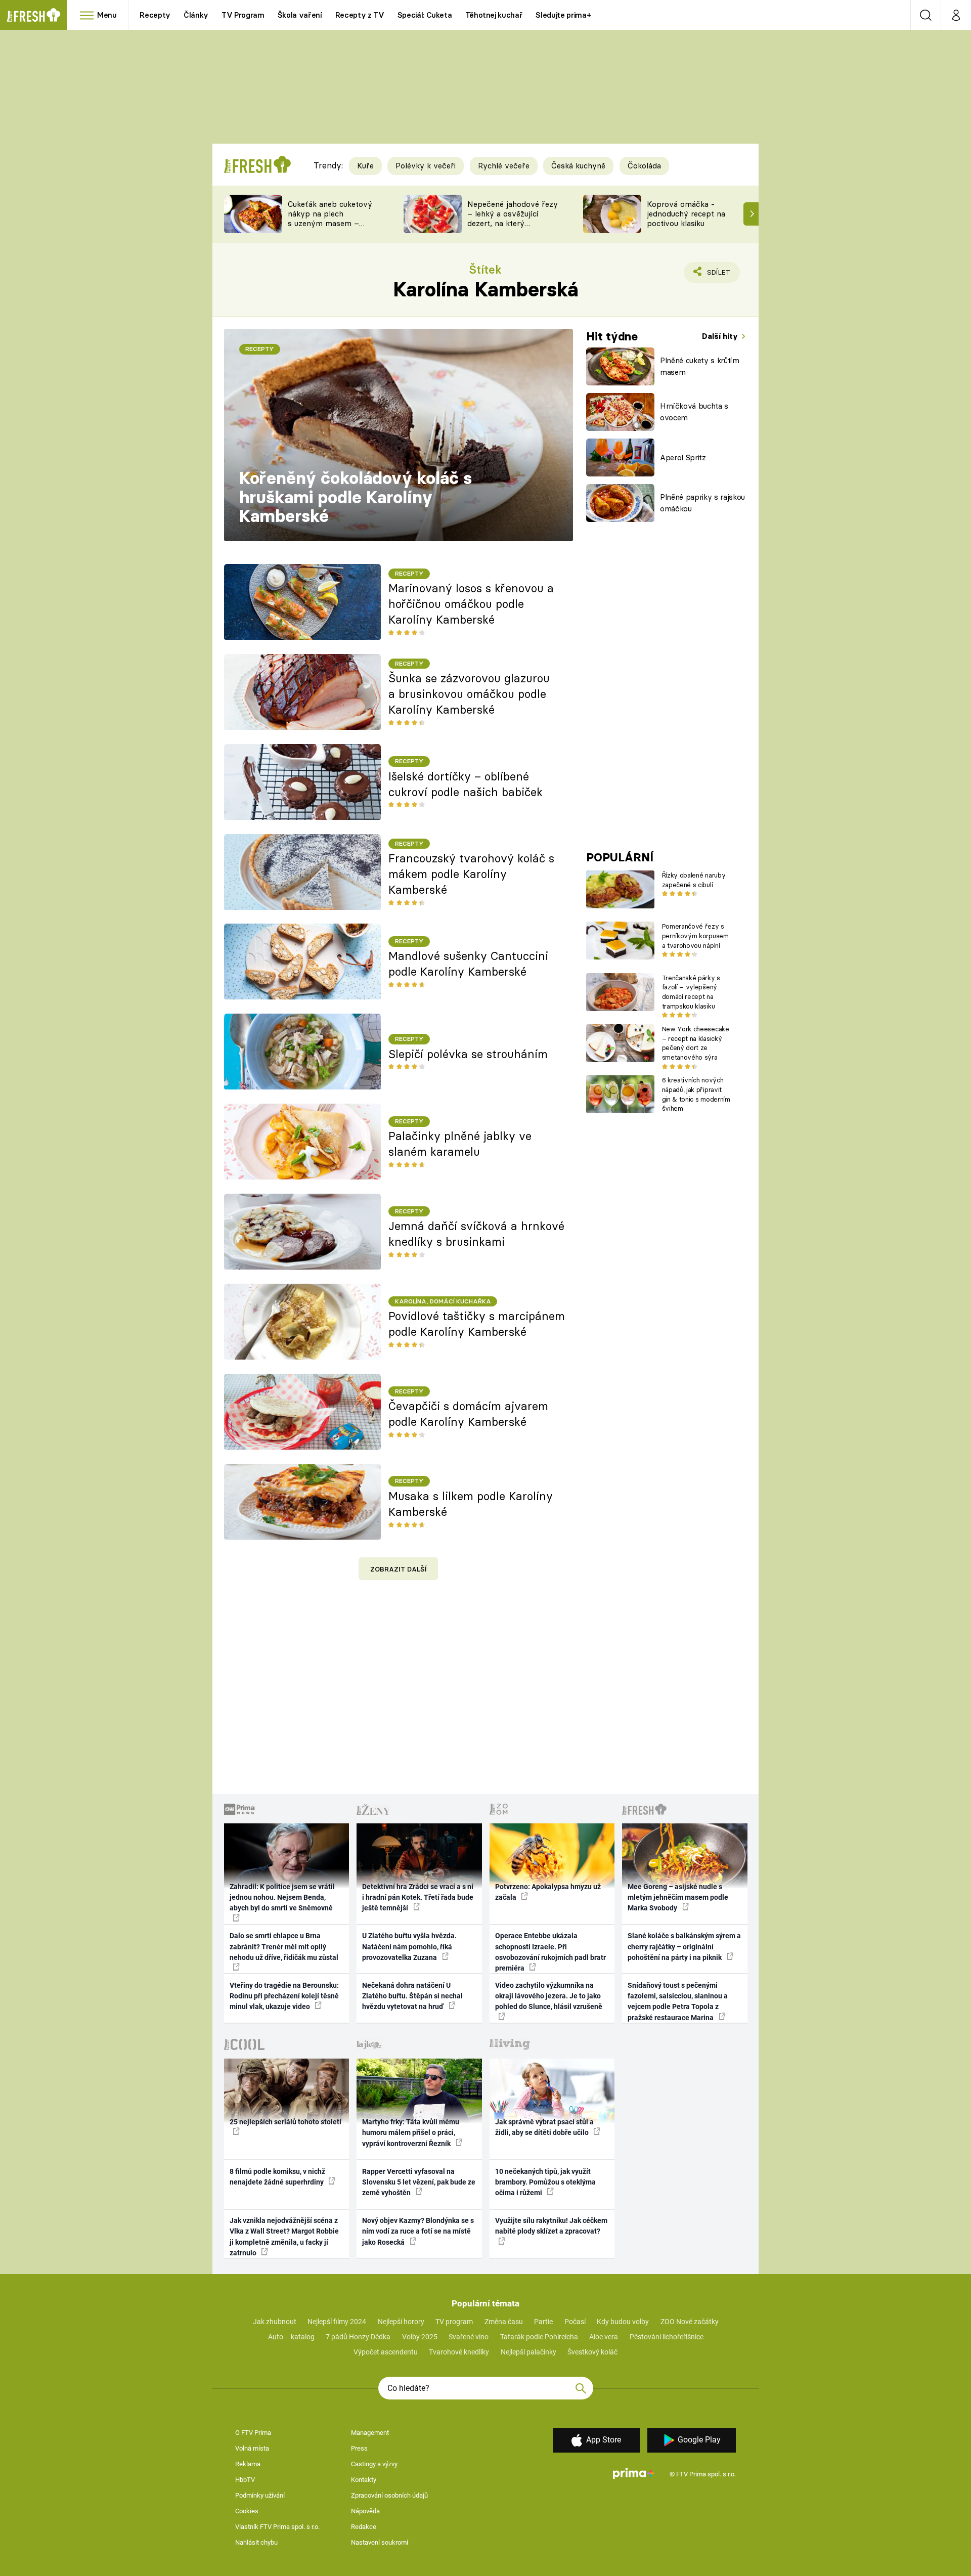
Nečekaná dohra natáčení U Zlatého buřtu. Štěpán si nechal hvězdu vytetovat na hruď (412, 1996)
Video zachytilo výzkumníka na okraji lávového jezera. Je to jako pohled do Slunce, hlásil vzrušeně (549, 1996)
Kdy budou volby (623, 2322)
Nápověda (365, 2511)
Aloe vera (604, 2337)
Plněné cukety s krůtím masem (700, 366)
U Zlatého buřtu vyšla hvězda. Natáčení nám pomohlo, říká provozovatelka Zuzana (409, 1947)
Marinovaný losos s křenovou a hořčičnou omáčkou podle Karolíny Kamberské (471, 604)
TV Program (243, 15)
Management (370, 2433)
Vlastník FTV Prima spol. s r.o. (277, 2527)
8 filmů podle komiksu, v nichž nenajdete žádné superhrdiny (277, 2177)
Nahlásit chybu (256, 2542)
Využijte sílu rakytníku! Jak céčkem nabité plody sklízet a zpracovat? (551, 2226)
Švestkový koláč (592, 2352)
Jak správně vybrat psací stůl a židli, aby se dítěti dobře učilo (544, 2127)
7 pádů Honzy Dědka (358, 2337)
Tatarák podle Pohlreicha (539, 2337)
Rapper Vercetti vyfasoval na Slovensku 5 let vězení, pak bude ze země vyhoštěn (419, 2182)
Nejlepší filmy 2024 (337, 2322)
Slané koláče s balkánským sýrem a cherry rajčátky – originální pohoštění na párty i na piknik (684, 1947)
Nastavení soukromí (380, 2542)
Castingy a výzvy (374, 2464)
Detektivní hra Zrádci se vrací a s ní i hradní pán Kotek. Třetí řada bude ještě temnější (418, 1897)
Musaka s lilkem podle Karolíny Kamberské (471, 1504)
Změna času (504, 2322)
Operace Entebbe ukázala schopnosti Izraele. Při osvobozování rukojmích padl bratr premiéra (550, 1952)
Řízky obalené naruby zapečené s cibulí (694, 880)
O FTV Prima (253, 2433)
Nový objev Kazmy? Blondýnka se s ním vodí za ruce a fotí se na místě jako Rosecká (418, 2231)
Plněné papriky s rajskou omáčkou (702, 503)
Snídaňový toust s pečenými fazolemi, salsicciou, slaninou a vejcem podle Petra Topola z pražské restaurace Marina (678, 2001)
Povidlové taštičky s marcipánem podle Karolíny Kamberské (477, 1324)
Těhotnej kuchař (494, 15)
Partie (543, 2322)
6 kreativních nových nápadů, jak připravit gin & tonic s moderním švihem (696, 1094)
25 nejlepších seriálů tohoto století (285, 2122)
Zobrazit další (399, 1569)
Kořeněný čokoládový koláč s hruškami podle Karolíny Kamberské (356, 497)
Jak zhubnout (275, 2322)
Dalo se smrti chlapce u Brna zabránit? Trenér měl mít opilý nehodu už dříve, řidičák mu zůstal (284, 1947)
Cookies (247, 2511)
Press (359, 2448)
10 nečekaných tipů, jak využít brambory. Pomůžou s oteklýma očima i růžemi (545, 2182)
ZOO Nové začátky (690, 2322)
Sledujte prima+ (563, 15)
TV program (454, 2322)
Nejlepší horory (401, 2322)
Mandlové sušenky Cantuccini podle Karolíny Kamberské (468, 964)
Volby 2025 (420, 2337)
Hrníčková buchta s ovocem (694, 412)
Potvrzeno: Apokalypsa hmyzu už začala (548, 1892)
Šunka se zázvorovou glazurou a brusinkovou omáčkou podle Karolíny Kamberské (469, 694)
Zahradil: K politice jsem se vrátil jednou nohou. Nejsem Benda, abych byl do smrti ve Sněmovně (282, 1897)
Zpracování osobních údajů (389, 2495)
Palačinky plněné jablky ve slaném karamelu (460, 1144)
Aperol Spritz (683, 457)
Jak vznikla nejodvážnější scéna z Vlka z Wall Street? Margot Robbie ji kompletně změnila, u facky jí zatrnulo (284, 2237)
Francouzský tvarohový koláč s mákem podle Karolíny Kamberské (471, 874)
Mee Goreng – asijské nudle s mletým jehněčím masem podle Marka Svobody (678, 1897)
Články (196, 15)
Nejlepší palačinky (528, 2352)
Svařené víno (469, 2337)
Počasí (575, 2322)
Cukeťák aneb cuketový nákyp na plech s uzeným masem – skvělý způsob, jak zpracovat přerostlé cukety (330, 228)
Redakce (364, 2527)
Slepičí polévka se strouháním (468, 1054)
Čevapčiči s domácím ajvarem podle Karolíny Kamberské (468, 1414)
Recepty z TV (360, 15)
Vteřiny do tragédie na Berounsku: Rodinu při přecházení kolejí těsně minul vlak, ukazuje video (284, 1996)
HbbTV (245, 2480)
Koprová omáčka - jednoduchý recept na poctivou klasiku (686, 214)
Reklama (248, 2464)
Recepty (155, 15)
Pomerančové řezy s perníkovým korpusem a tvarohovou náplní (695, 936)
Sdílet (717, 275)
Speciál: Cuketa (425, 15)
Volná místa (252, 2448)
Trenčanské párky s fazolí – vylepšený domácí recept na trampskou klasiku (691, 992)
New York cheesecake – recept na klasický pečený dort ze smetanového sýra (696, 1043)
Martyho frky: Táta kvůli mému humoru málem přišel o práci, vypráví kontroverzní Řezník (411, 2133)
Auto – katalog (291, 2337)
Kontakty (364, 2480)
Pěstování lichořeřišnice (667, 2337)
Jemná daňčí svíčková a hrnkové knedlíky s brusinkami (476, 1234)
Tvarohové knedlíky (459, 2352)
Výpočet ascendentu (386, 2352)
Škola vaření (300, 15)
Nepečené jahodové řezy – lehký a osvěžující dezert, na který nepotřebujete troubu (513, 218)
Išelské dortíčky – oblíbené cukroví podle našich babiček (466, 784)
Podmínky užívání (260, 2495)
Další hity (721, 336)
